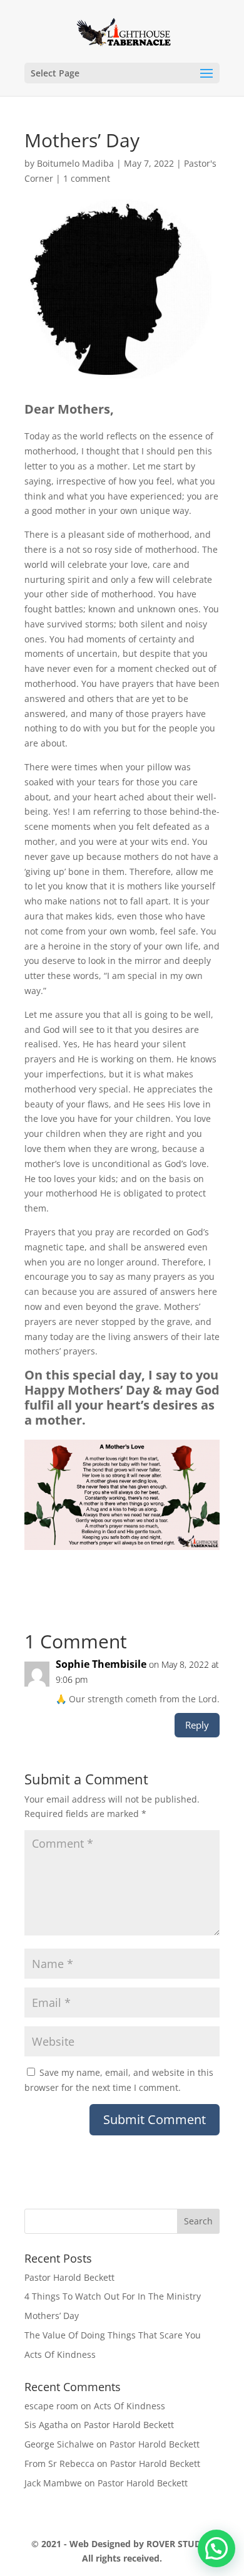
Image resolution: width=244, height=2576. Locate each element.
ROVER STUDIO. (180, 2544)
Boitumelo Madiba (75, 163)
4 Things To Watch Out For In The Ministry (113, 2296)
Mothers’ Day (52, 2316)
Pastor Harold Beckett (69, 2277)
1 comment (87, 178)
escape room (51, 2406)
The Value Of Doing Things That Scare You (113, 2335)
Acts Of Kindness (60, 2354)
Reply (197, 1725)
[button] (216, 2548)
